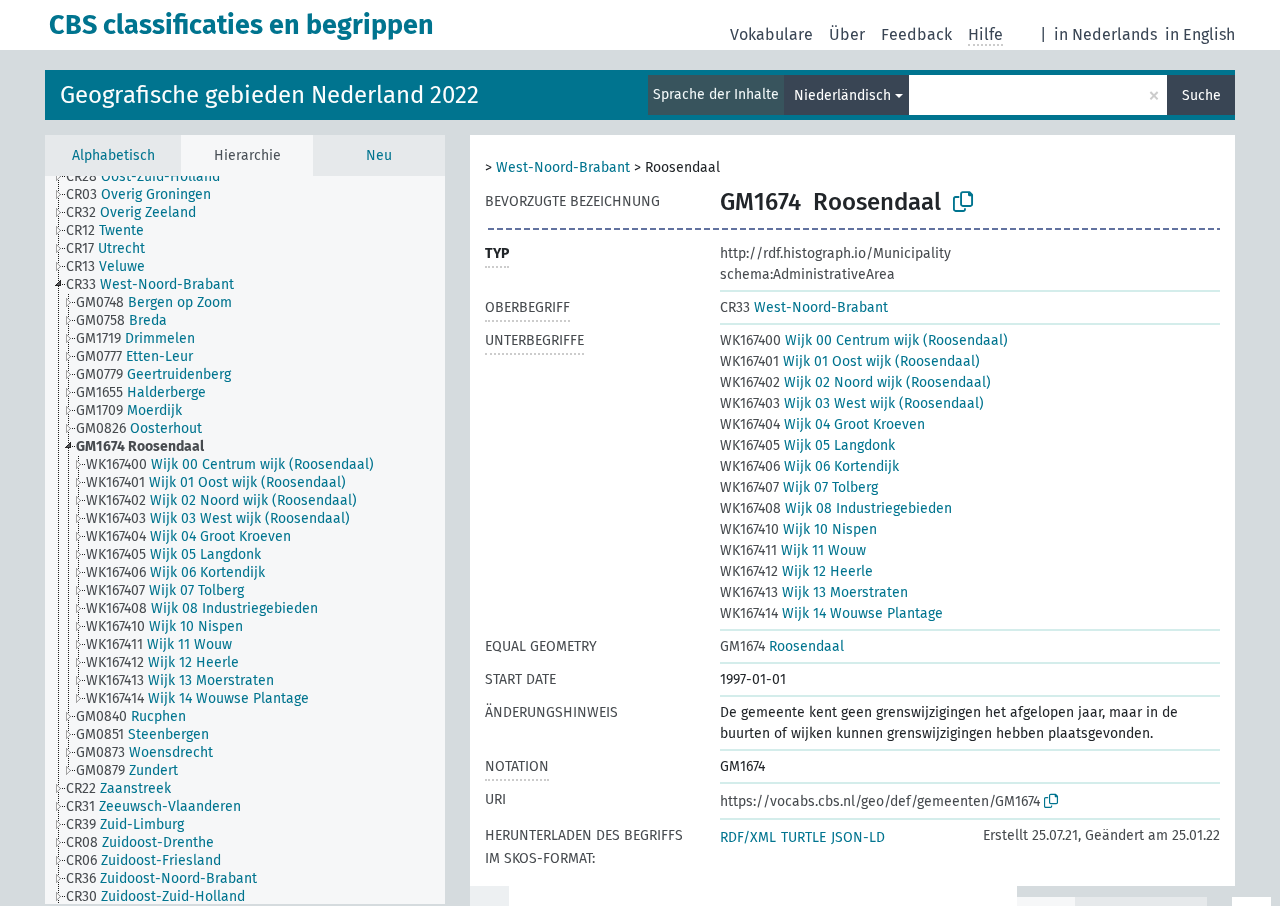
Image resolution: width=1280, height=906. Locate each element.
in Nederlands (1105, 34)
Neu (379, 155)
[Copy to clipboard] (963, 202)
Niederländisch (842, 95)
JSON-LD (858, 837)
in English (1200, 34)
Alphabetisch (113, 155)
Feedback (916, 34)
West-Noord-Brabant (563, 167)
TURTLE (803, 837)
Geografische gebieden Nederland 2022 (269, 95)
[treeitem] (151, 177)
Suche (1201, 95)
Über (847, 34)
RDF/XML (748, 837)
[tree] (245, 540)
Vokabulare (771, 34)
